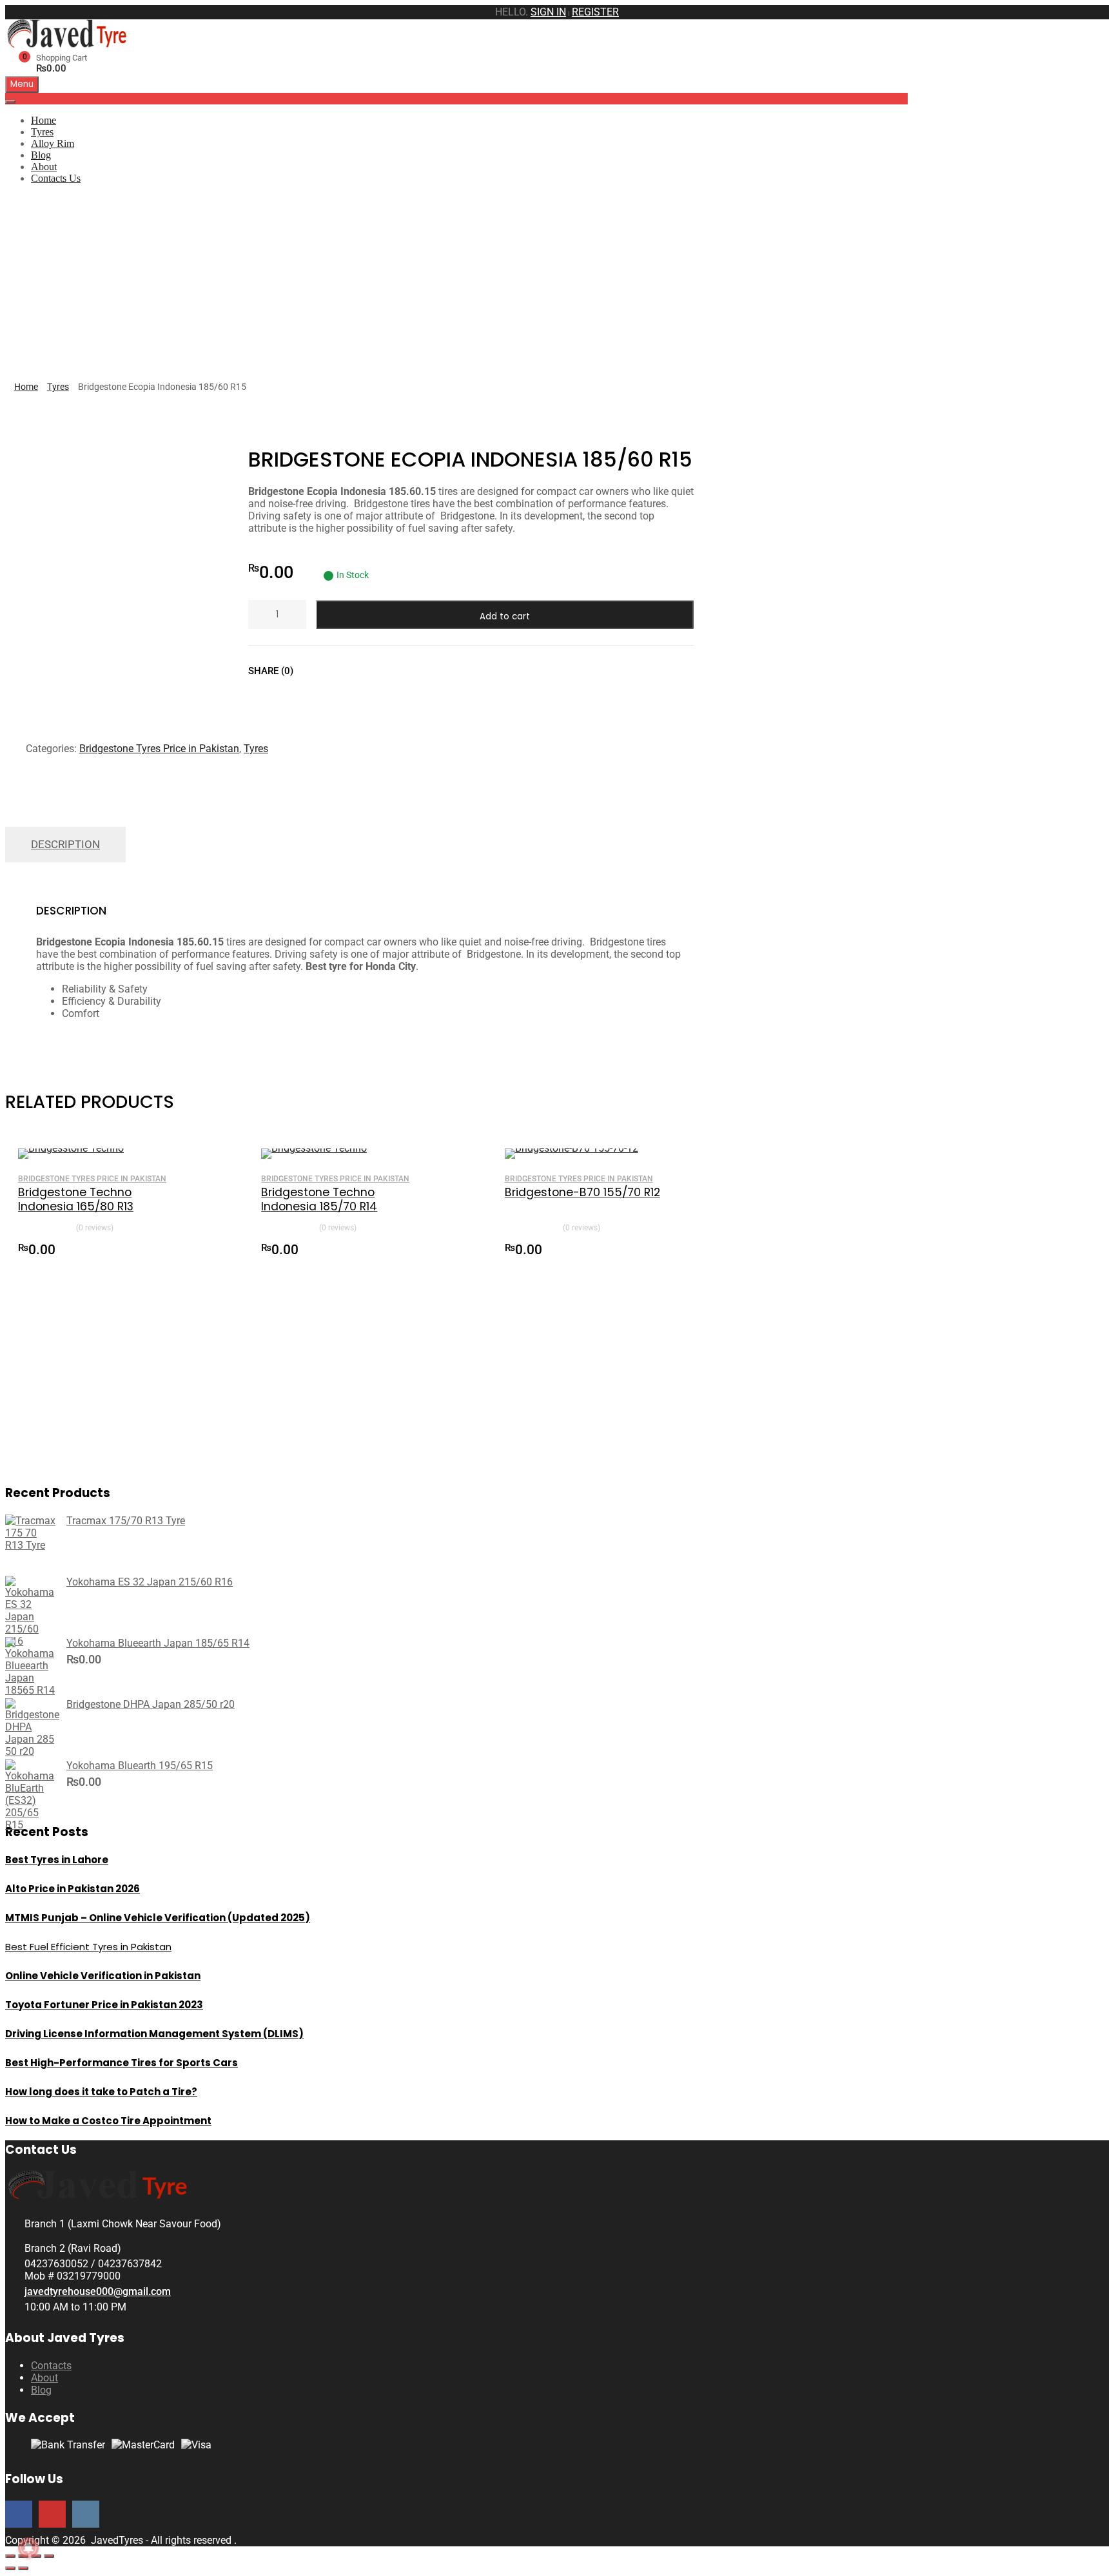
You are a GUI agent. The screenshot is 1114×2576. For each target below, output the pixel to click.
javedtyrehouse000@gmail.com (98, 2291)
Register (595, 12)
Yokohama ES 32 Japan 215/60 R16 (150, 1582)
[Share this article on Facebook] (315, 671)
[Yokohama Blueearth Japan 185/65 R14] (31, 1690)
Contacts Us (56, 178)
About (44, 167)
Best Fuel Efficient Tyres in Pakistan (88, 1947)
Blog (41, 155)
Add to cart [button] (178, 1248)
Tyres (42, 132)
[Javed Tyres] (70, 44)
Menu (22, 84)
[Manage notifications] (28, 2548)
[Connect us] (19, 2514)
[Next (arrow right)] (23, 2568)
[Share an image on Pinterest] (361, 671)
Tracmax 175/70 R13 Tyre (126, 1521)
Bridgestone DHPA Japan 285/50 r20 (151, 1704)
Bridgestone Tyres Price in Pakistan (159, 749)
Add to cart (505, 616)
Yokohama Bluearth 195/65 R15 (140, 1766)
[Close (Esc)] (49, 2556)
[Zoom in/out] (10, 2556)
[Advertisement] (557, 285)
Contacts (51, 2366)
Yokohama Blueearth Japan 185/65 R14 (158, 1643)
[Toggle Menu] (10, 102)
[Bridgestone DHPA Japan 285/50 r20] (32, 1751)
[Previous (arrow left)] (10, 2568)
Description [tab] (65, 844)
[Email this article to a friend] (384, 671)
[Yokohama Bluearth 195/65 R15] (31, 1825)
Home (44, 120)
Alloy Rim (53, 143)
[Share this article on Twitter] (338, 671)
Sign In (548, 12)
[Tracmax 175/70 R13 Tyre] (31, 1545)
